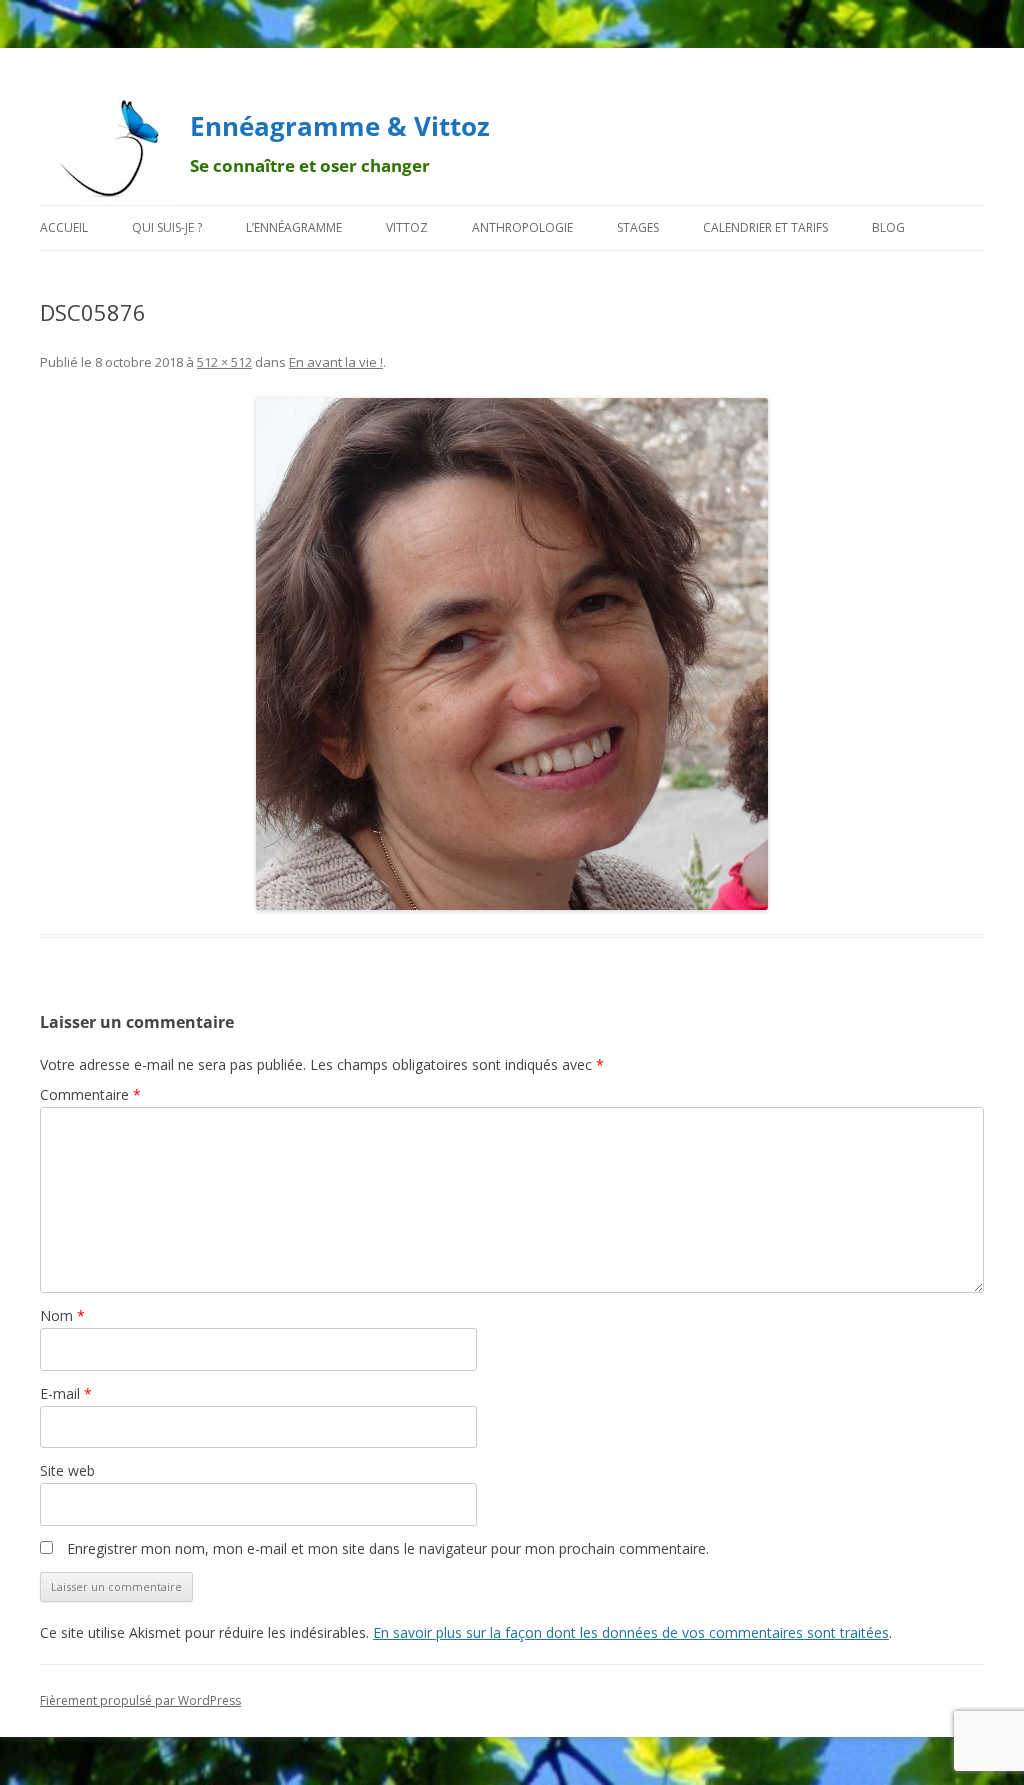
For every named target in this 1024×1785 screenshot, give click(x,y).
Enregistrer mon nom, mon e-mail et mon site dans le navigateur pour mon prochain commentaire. (388, 1548)
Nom (62, 1315)
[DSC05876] (512, 654)
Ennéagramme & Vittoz (340, 126)
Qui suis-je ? (167, 227)
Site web (67, 1470)
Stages (638, 227)
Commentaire (90, 1094)
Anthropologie (522, 227)
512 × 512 (224, 362)
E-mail (66, 1393)
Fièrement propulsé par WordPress (140, 1700)
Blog (888, 227)
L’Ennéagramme (294, 227)
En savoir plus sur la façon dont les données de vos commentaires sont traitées (631, 1632)
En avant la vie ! (336, 362)
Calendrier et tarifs (765, 227)
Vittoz (407, 227)
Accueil (64, 227)
